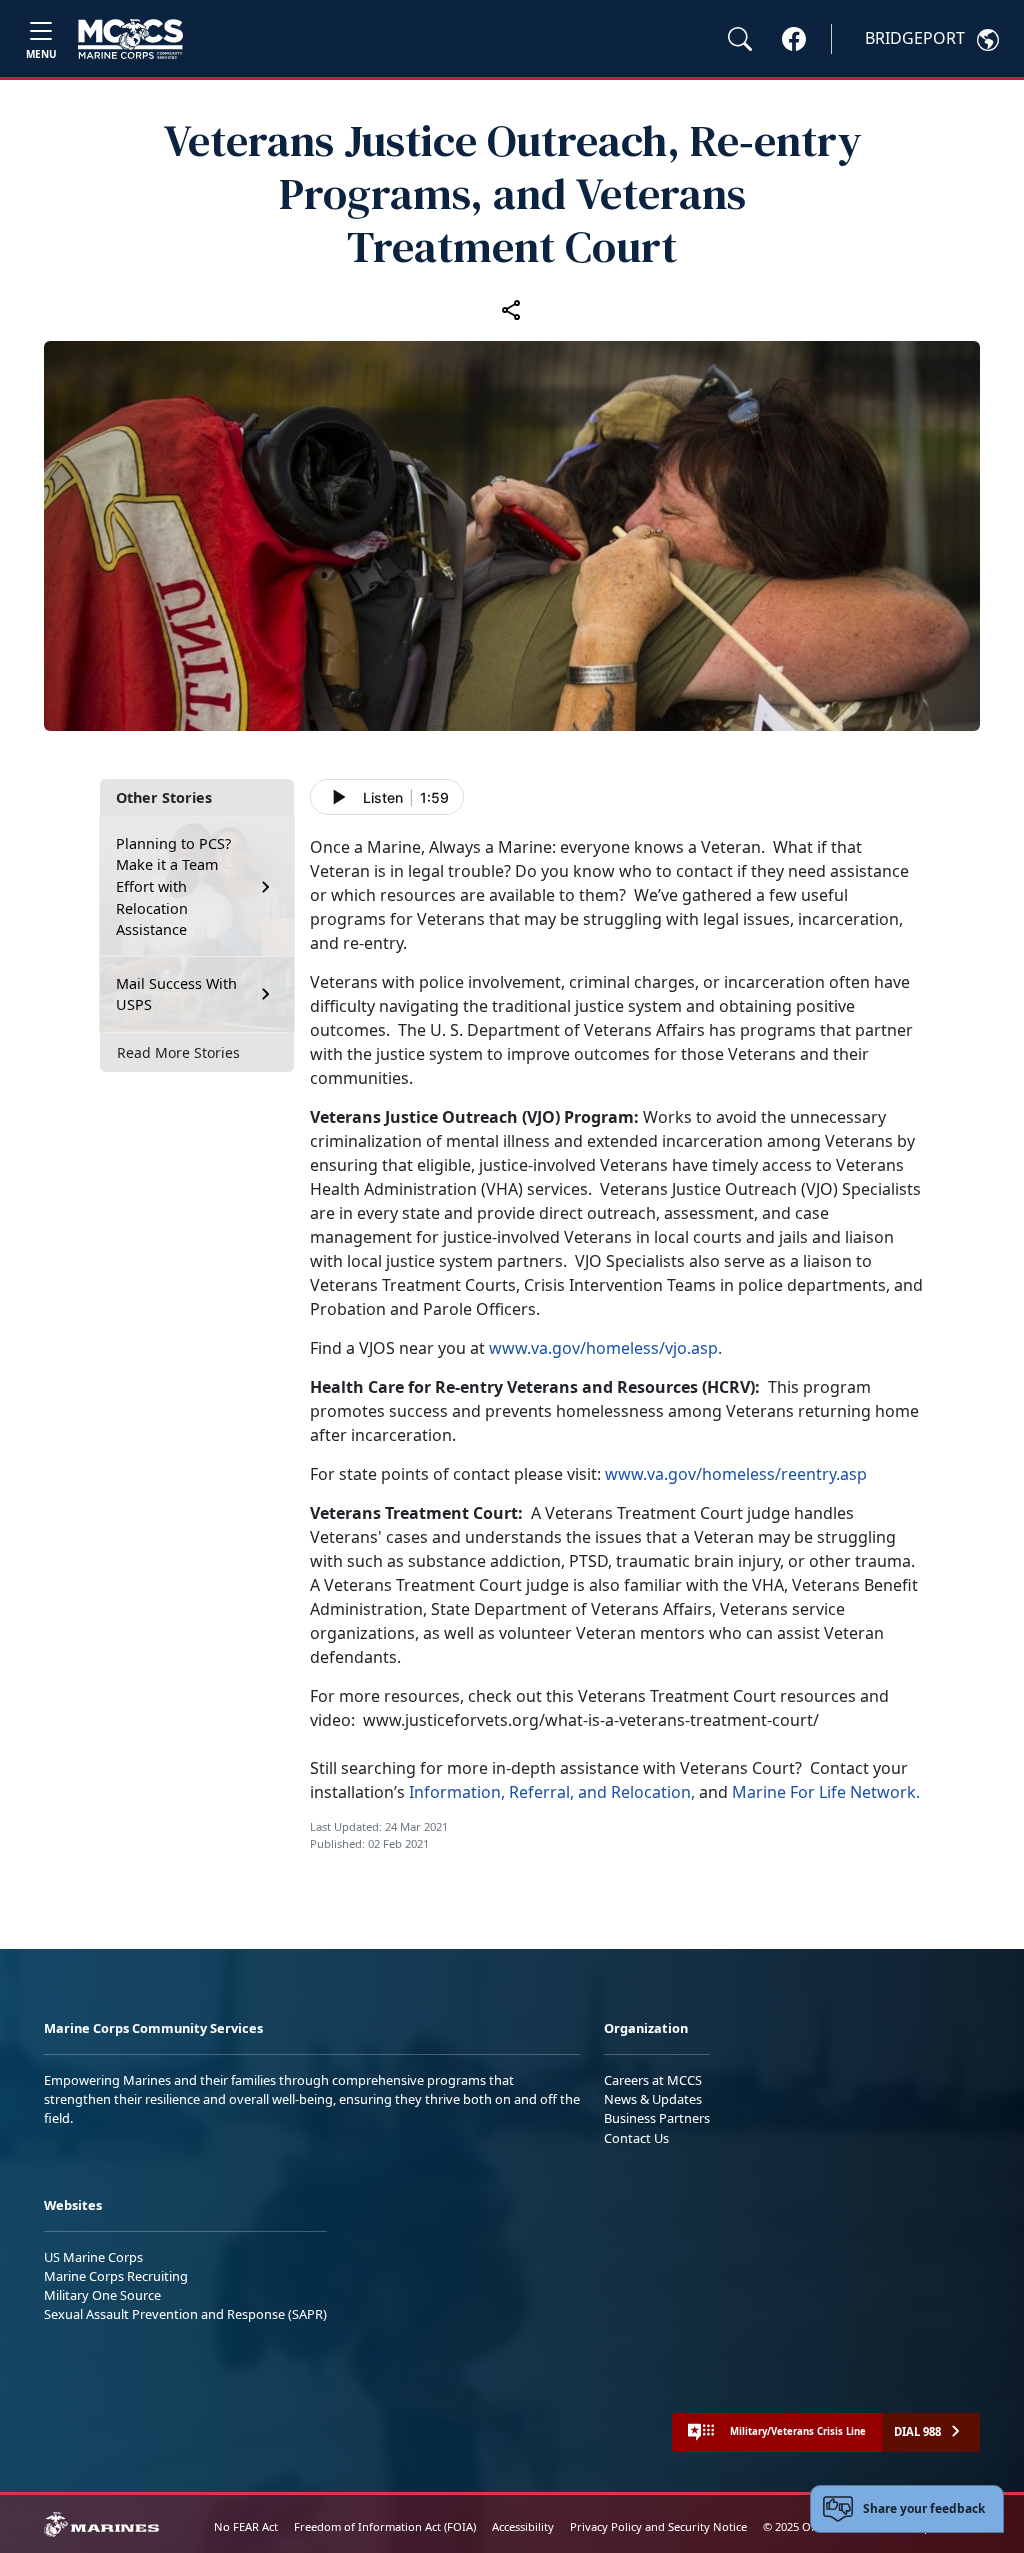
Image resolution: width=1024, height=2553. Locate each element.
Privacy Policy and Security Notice (658, 2526)
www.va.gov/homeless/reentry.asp (736, 1474)
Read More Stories (178, 1052)
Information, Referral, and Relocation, (552, 1792)
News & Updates (653, 2099)
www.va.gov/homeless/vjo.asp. (605, 1348)
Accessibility (523, 2526)
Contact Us (636, 2138)
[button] (794, 38)
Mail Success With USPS (176, 994)
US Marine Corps (93, 2257)
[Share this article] (512, 309)
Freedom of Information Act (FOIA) (385, 2526)
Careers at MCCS (653, 2080)
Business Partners (657, 2118)
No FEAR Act (246, 2526)
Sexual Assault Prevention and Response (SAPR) (185, 2314)
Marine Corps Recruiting (116, 2276)
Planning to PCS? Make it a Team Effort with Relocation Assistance (173, 886)
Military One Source (102, 2295)
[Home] (130, 39)
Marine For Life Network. (826, 1792)
